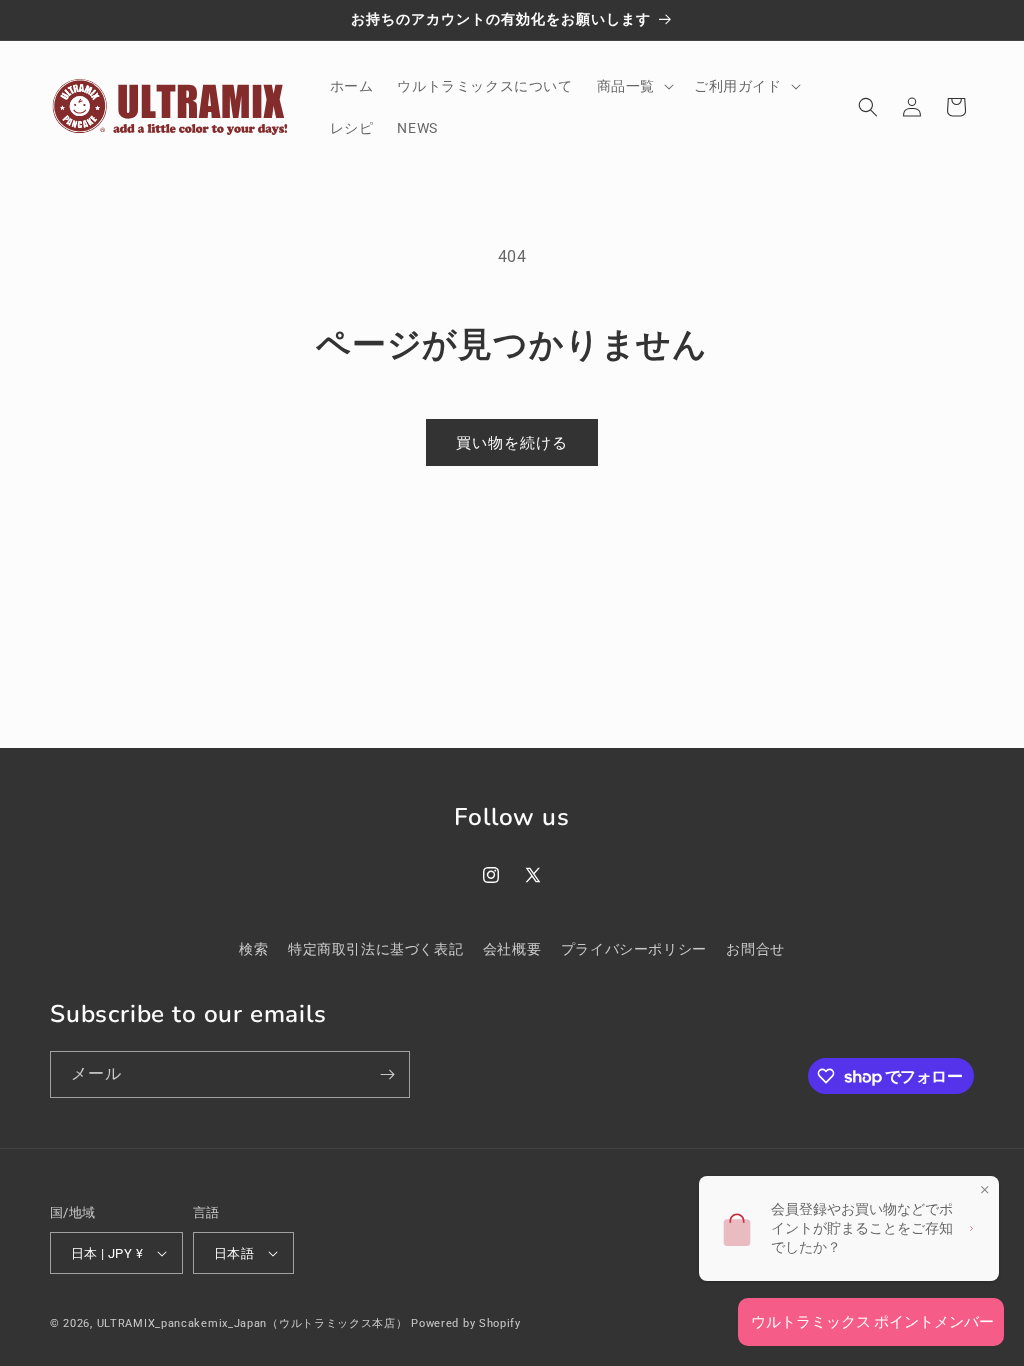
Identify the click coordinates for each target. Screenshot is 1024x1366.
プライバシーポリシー (634, 949)
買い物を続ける (512, 442)
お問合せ (755, 949)
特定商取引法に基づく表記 (375, 949)
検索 (253, 949)
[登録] (387, 1074)
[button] (633, 86)
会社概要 (512, 949)
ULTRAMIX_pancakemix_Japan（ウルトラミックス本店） (252, 1323)
